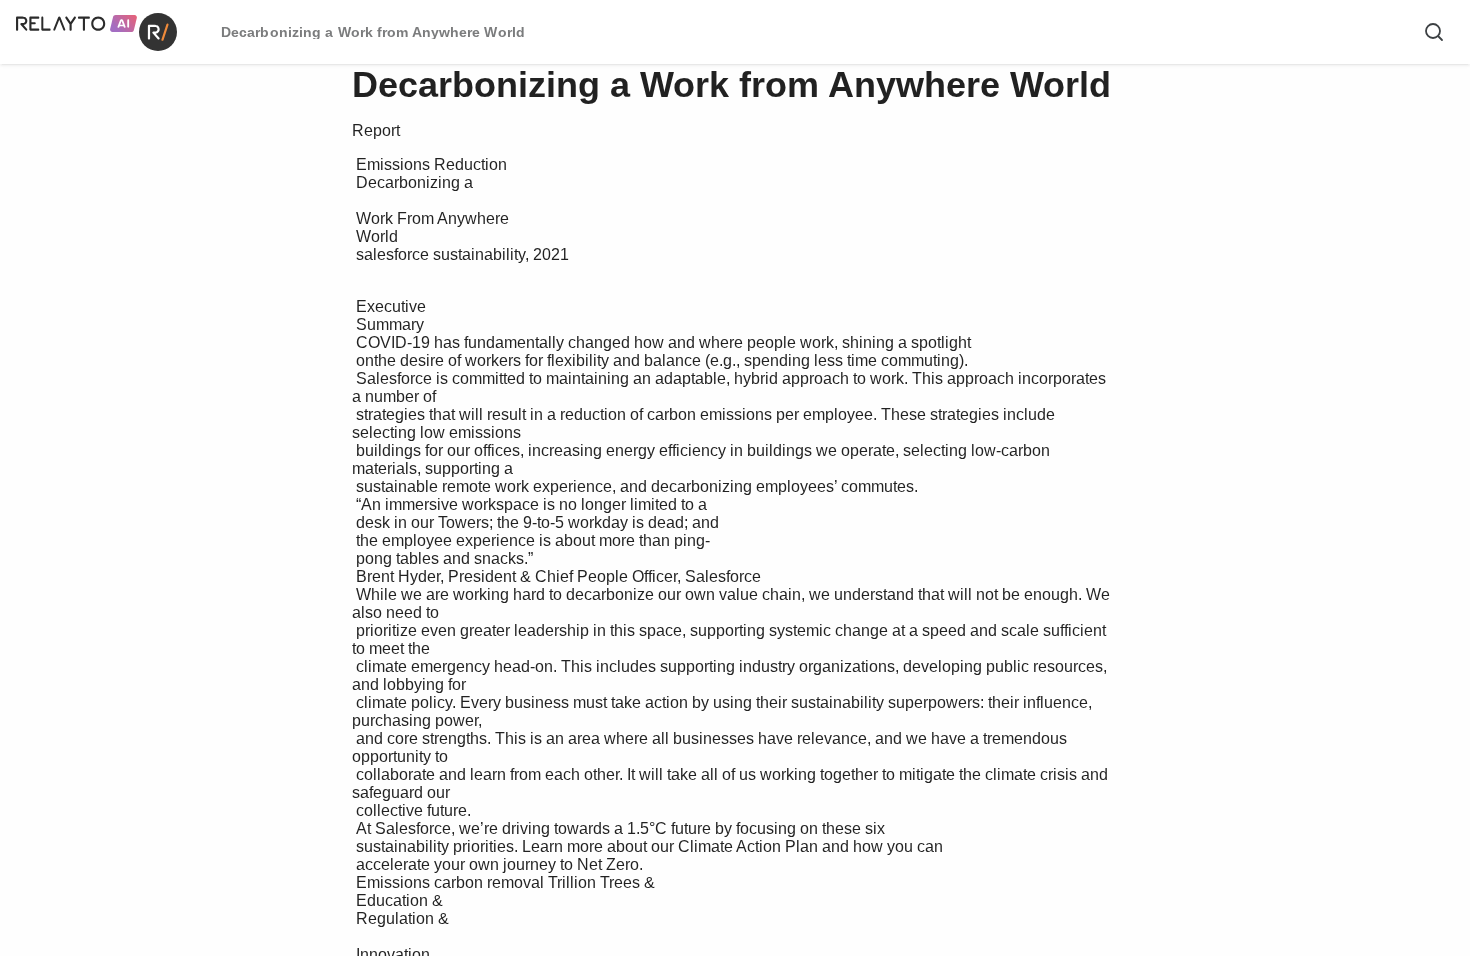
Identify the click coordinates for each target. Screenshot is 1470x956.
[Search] (1434, 32)
